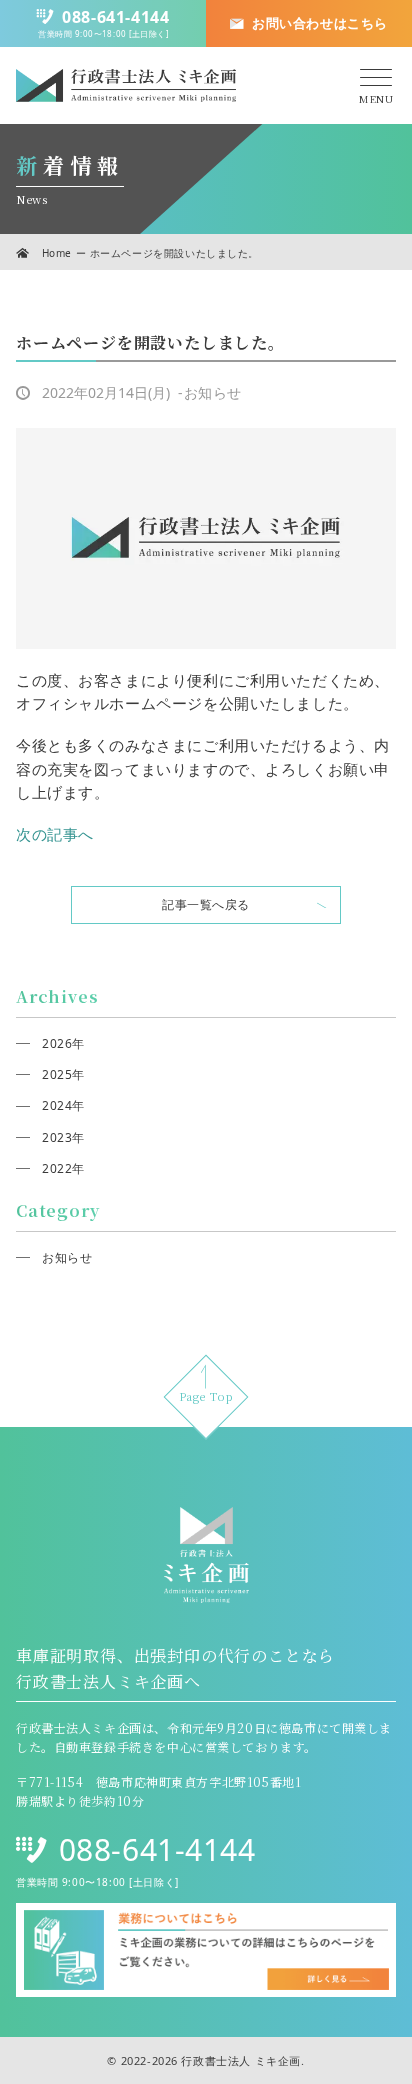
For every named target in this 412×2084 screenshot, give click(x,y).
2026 (57, 1043)
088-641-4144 (157, 1849)
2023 (57, 1137)
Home (57, 253)
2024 (57, 1105)
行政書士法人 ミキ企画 (240, 2060)
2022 (57, 1168)
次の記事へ (55, 834)
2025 (57, 1074)
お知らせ (67, 1257)
